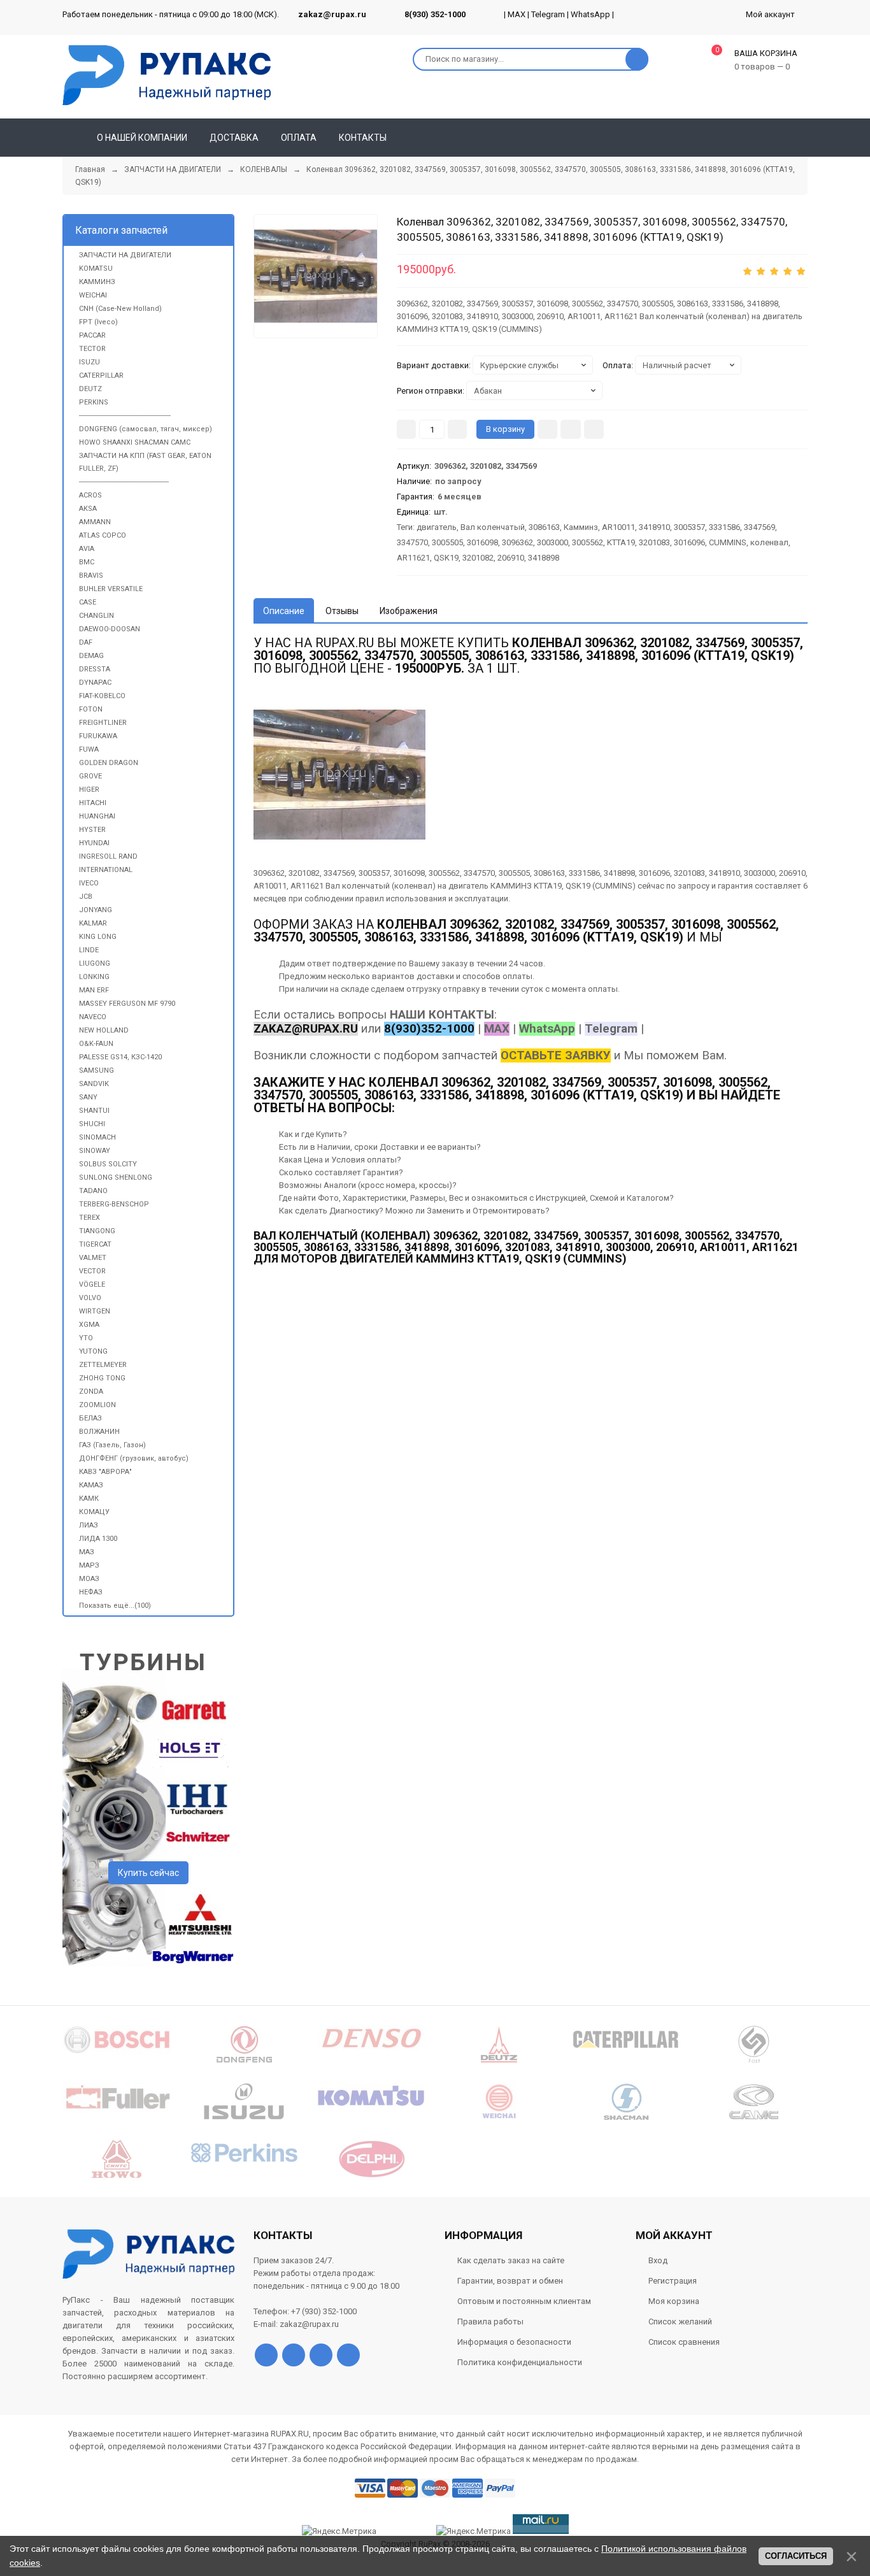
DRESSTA (95, 669)
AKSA (88, 509)
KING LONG (98, 937)
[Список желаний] (780, 138)
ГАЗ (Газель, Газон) (112, 1445)
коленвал (769, 542)
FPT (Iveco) (98, 322)
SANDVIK (94, 1084)
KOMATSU (96, 268)
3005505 (447, 542)
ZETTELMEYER (103, 1365)
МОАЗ (89, 1579)
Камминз (581, 527)
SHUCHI (92, 1124)
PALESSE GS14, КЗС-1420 (120, 1057)
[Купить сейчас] (547, 429)
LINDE (89, 950)
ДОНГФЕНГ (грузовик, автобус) (134, 1458)
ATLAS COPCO (103, 535)
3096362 (517, 542)
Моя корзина (674, 2301)
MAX (517, 14)
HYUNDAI (94, 843)
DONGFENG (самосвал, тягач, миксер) (146, 429)
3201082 (478, 558)
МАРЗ (89, 1565)
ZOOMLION (97, 1405)
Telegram (548, 14)
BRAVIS (91, 576)
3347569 (759, 527)
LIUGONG (95, 963)
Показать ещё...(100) (115, 1606)
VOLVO (90, 1298)
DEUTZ (90, 389)
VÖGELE (92, 1284)
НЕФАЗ (91, 1592)
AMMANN (95, 522)
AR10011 (618, 527)
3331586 (724, 527)
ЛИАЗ (89, 1525)
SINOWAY (95, 1151)
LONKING (94, 977)
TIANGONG (97, 1231)
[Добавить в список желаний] (571, 429)
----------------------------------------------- (124, 482)
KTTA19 (621, 542)
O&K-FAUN (96, 1044)
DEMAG (91, 656)
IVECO (89, 883)
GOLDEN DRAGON (109, 763)
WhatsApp (590, 14)
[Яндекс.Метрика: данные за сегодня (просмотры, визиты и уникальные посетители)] (474, 2531)
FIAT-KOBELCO (102, 696)
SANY (88, 1097)
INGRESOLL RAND (108, 856)
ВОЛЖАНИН (99, 1432)
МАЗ (87, 1552)
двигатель (437, 527)
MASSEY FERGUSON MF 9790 (127, 1004)
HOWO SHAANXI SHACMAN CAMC (135, 442)
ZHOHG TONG (102, 1378)
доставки (435, 976)
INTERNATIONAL (106, 870)
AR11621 (413, 558)
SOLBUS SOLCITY (108, 1164)
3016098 (482, 542)
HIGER (89, 790)
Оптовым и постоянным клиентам (524, 2301)
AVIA (87, 549)
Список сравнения (684, 2342)
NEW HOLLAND (104, 1030)
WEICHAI (93, 295)
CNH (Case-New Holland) (120, 309)
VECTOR (92, 1271)
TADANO (93, 1191)
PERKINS (94, 402)
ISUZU (89, 362)
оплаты (517, 976)
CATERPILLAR (101, 376)
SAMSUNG (96, 1070)
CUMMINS (728, 542)
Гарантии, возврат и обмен (510, 2281)
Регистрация (673, 2281)
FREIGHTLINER (103, 723)
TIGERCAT (95, 1244)
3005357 (689, 527)
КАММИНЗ (97, 282)
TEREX (89, 1218)
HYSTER (92, 830)
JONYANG (96, 910)
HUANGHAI (97, 816)
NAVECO (93, 1017)
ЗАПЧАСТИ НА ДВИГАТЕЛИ (125, 255)
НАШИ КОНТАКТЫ (442, 1015)
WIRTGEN (95, 1311)
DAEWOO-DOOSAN (110, 629)
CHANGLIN (96, 616)
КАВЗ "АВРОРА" (105, 1472)
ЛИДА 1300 (98, 1539)
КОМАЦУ (94, 1512)
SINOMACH (97, 1137)
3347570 (412, 542)
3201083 (654, 542)
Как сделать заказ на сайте (511, 2260)
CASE (88, 602)
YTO (86, 1338)
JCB (86, 897)
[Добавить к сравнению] (594, 429)
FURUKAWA (98, 736)
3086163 (544, 527)
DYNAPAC (95, 683)
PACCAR (92, 335)
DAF (86, 642)
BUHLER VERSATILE (111, 589)
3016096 (689, 542)
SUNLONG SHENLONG (116, 1177)
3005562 (588, 542)
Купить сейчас (148, 1873)
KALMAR (93, 923)
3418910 (654, 527)
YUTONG (93, 1351)
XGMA (89, 1325)
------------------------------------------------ (125, 416)
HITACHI (93, 803)
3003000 (553, 542)
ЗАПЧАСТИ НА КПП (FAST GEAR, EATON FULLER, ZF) (145, 462)
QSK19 (446, 558)
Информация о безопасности (514, 2342)
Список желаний (680, 2322)
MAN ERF (94, 990)
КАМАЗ (91, 1485)
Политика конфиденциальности (520, 2362)
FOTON (91, 709)
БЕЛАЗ (90, 1418)
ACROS (90, 495)
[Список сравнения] (802, 138)
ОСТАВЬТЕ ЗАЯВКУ (556, 1055)
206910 (511, 558)
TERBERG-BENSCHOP (114, 1204)
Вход (658, 2260)
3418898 (544, 558)
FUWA (89, 749)
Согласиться (796, 2556)
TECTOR (92, 349)
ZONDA (91, 1392)
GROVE (90, 776)
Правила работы (490, 2322)
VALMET (93, 1258)
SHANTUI (94, 1111)
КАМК (89, 1499)
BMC (87, 562)
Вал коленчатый (493, 527)
